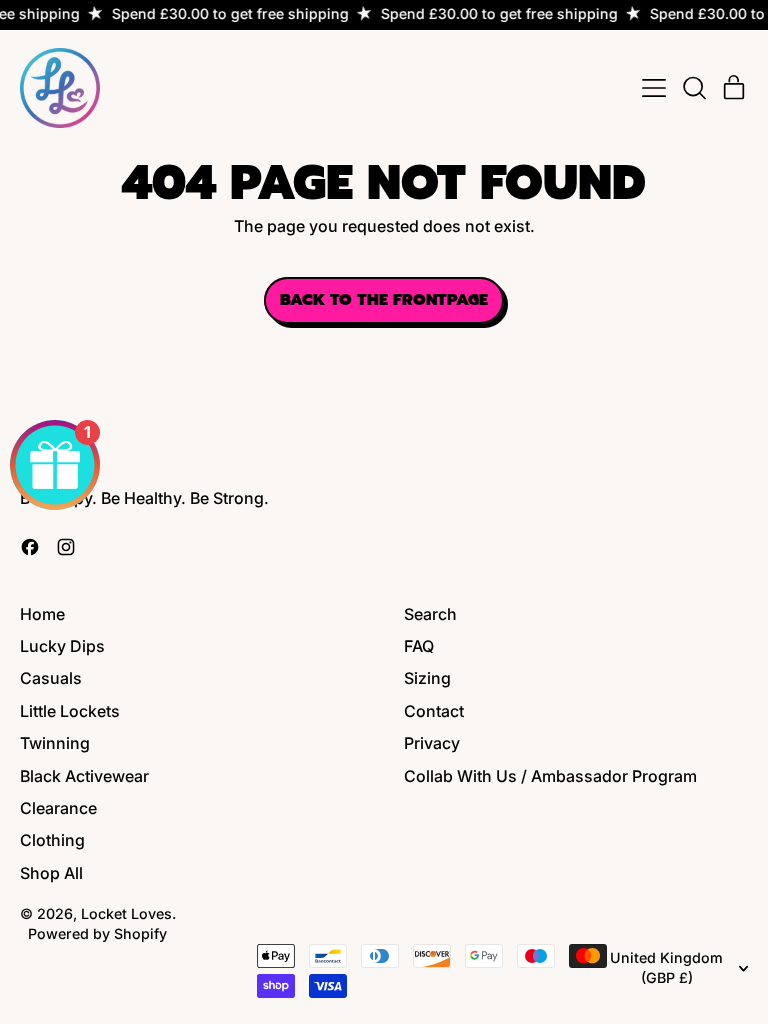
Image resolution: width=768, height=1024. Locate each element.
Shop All (51, 873)
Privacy (432, 743)
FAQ (419, 646)
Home (42, 614)
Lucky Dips (62, 646)
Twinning (55, 743)
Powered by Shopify (97, 933)
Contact (434, 711)
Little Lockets (70, 711)
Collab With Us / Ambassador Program (550, 776)
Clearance (58, 808)
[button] (694, 88)
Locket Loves (126, 913)
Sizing (427, 678)
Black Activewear (84, 776)
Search (430, 614)
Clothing (52, 840)
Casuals (51, 678)
